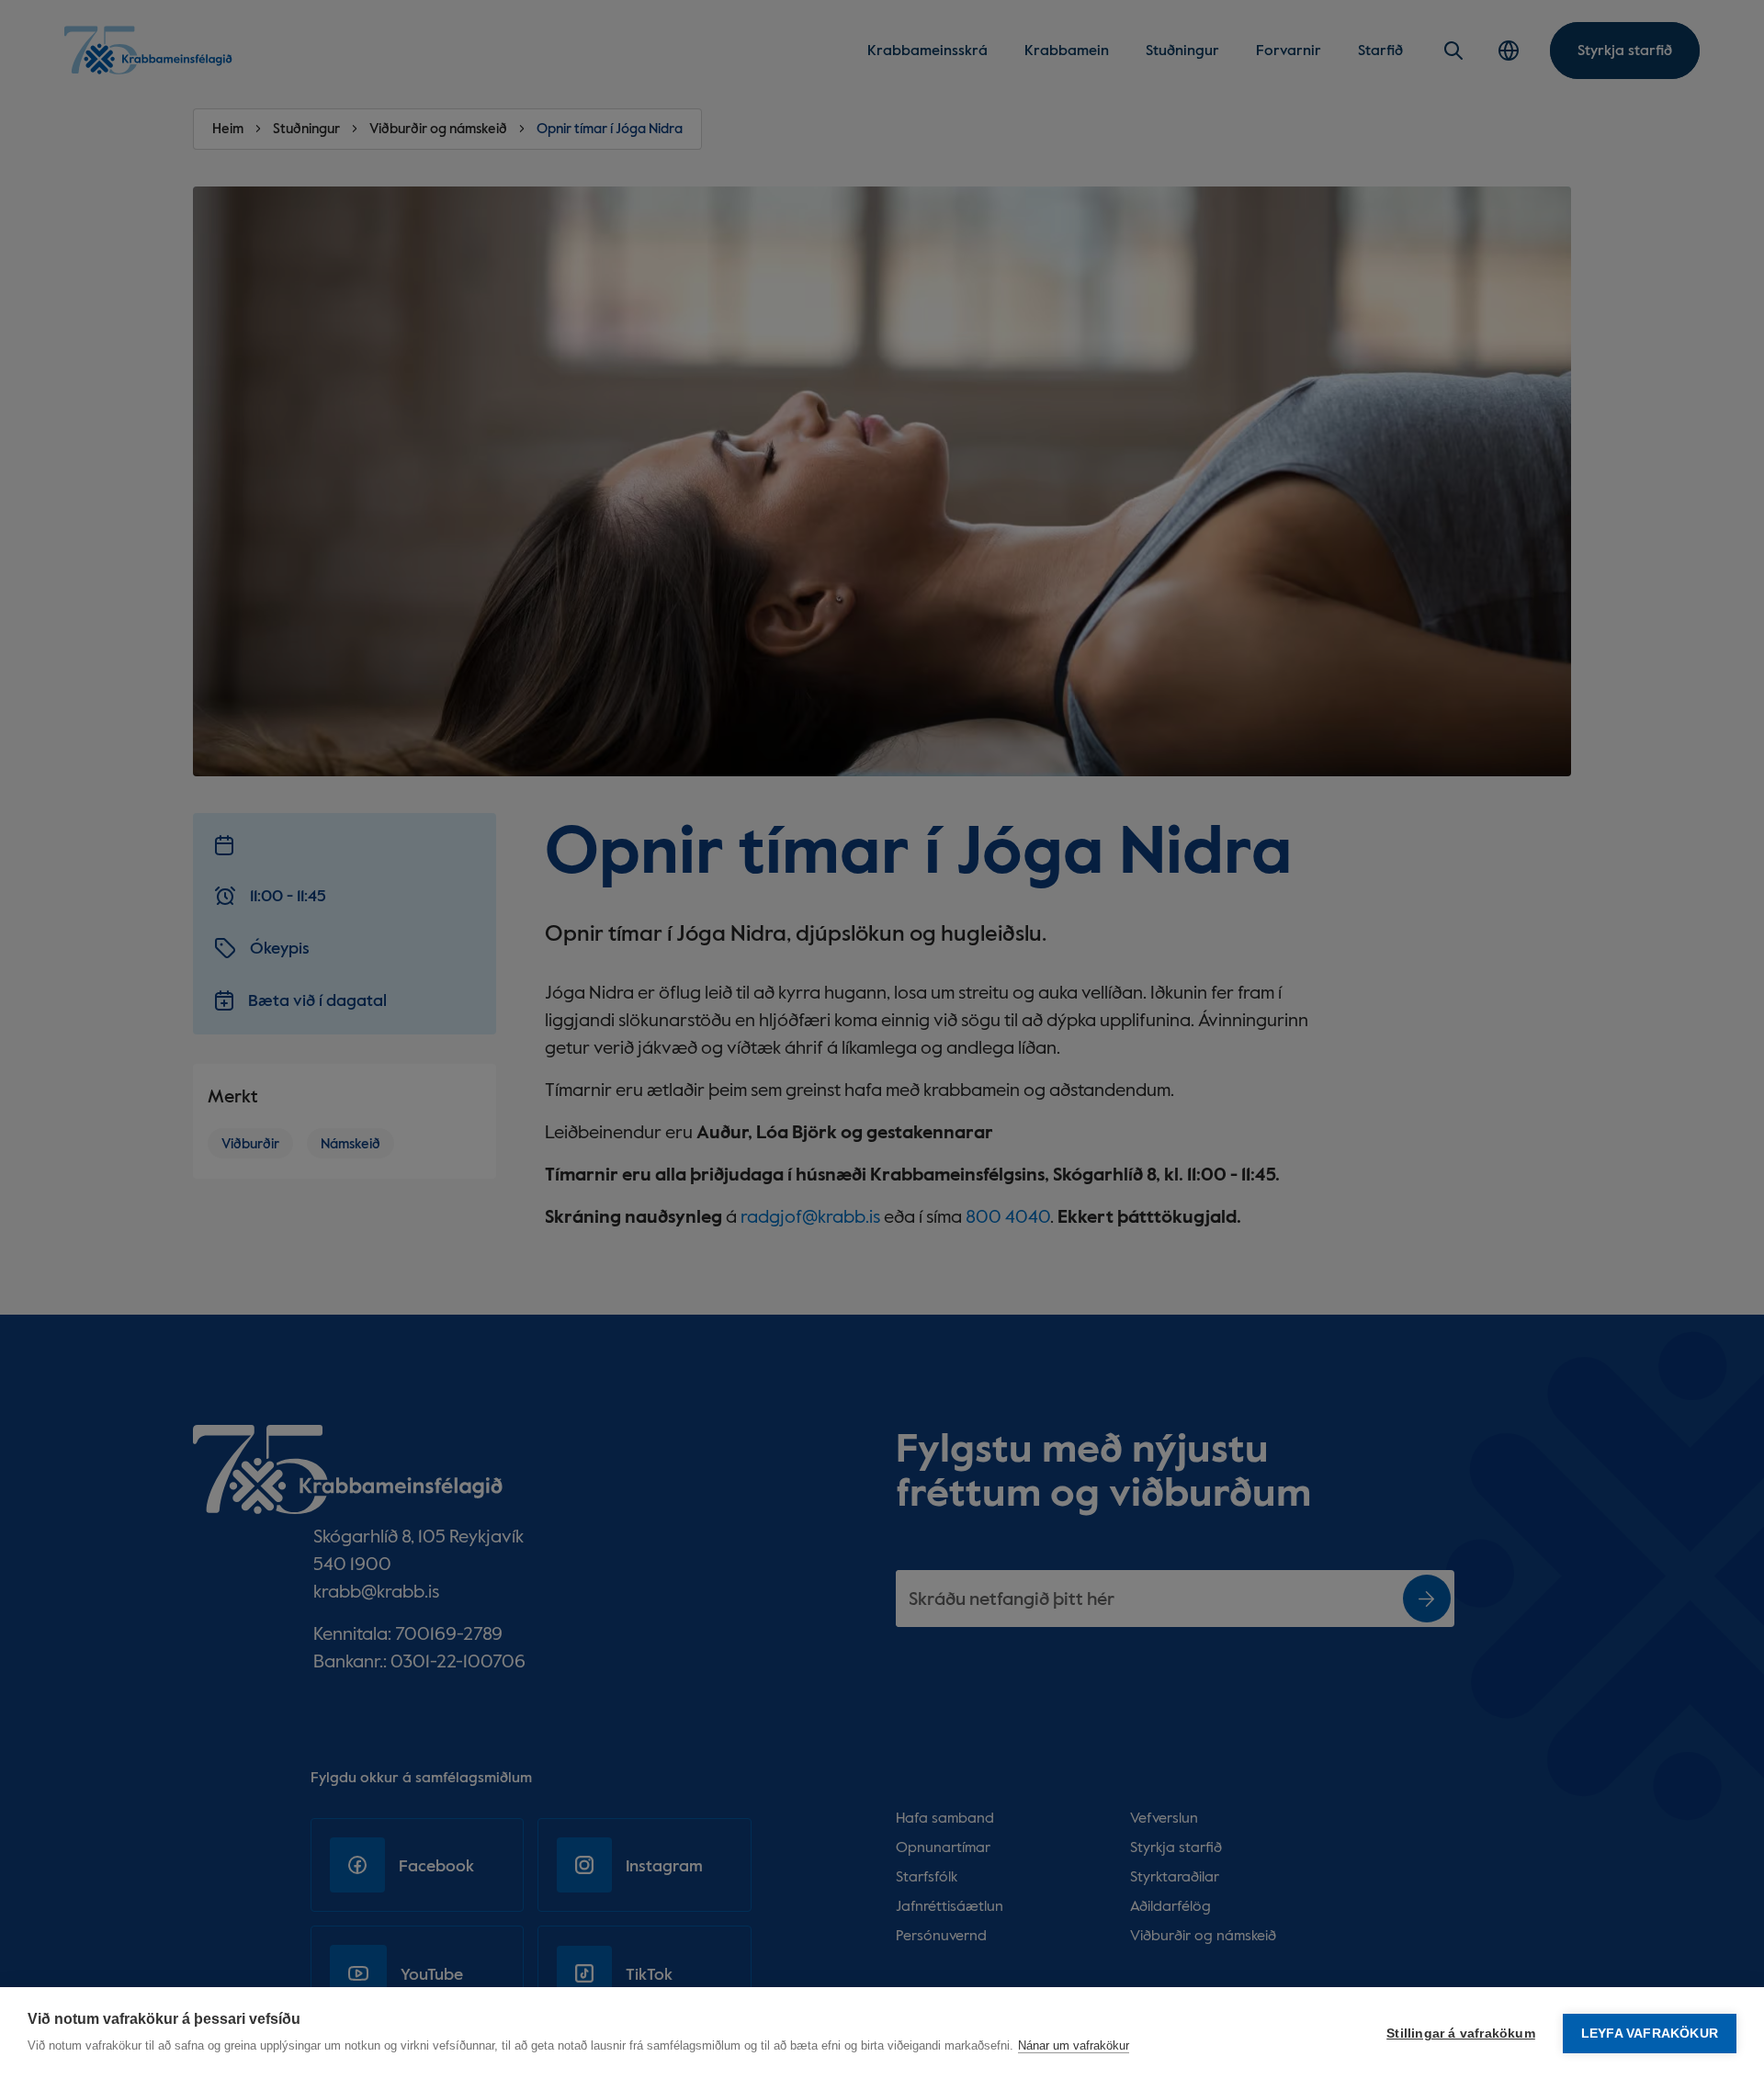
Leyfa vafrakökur (1650, 2034)
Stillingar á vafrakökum (1461, 2034)
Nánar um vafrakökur (1074, 2045)
